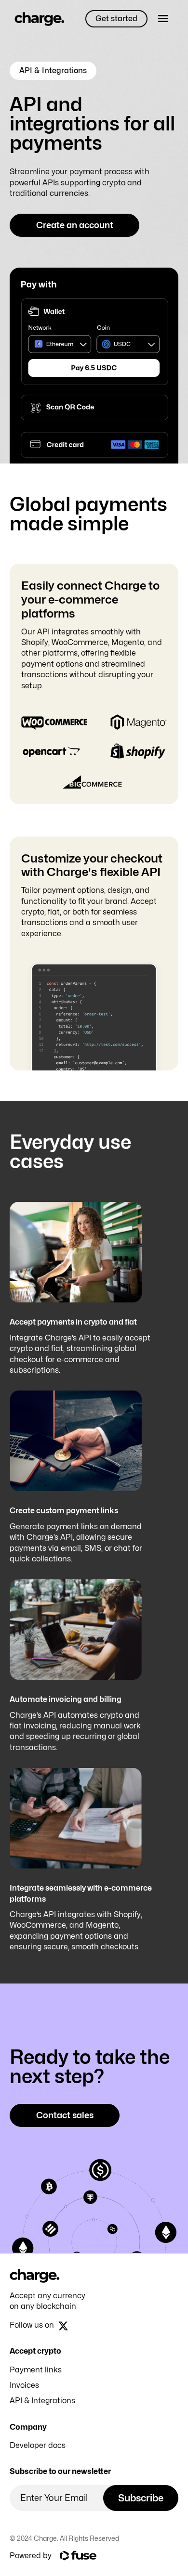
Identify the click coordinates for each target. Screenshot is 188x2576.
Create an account (75, 225)
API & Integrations (42, 2401)
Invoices (24, 2385)
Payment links (36, 2370)
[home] (37, 19)
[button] (163, 19)
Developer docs (38, 2445)
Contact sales (65, 2115)
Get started (116, 19)
